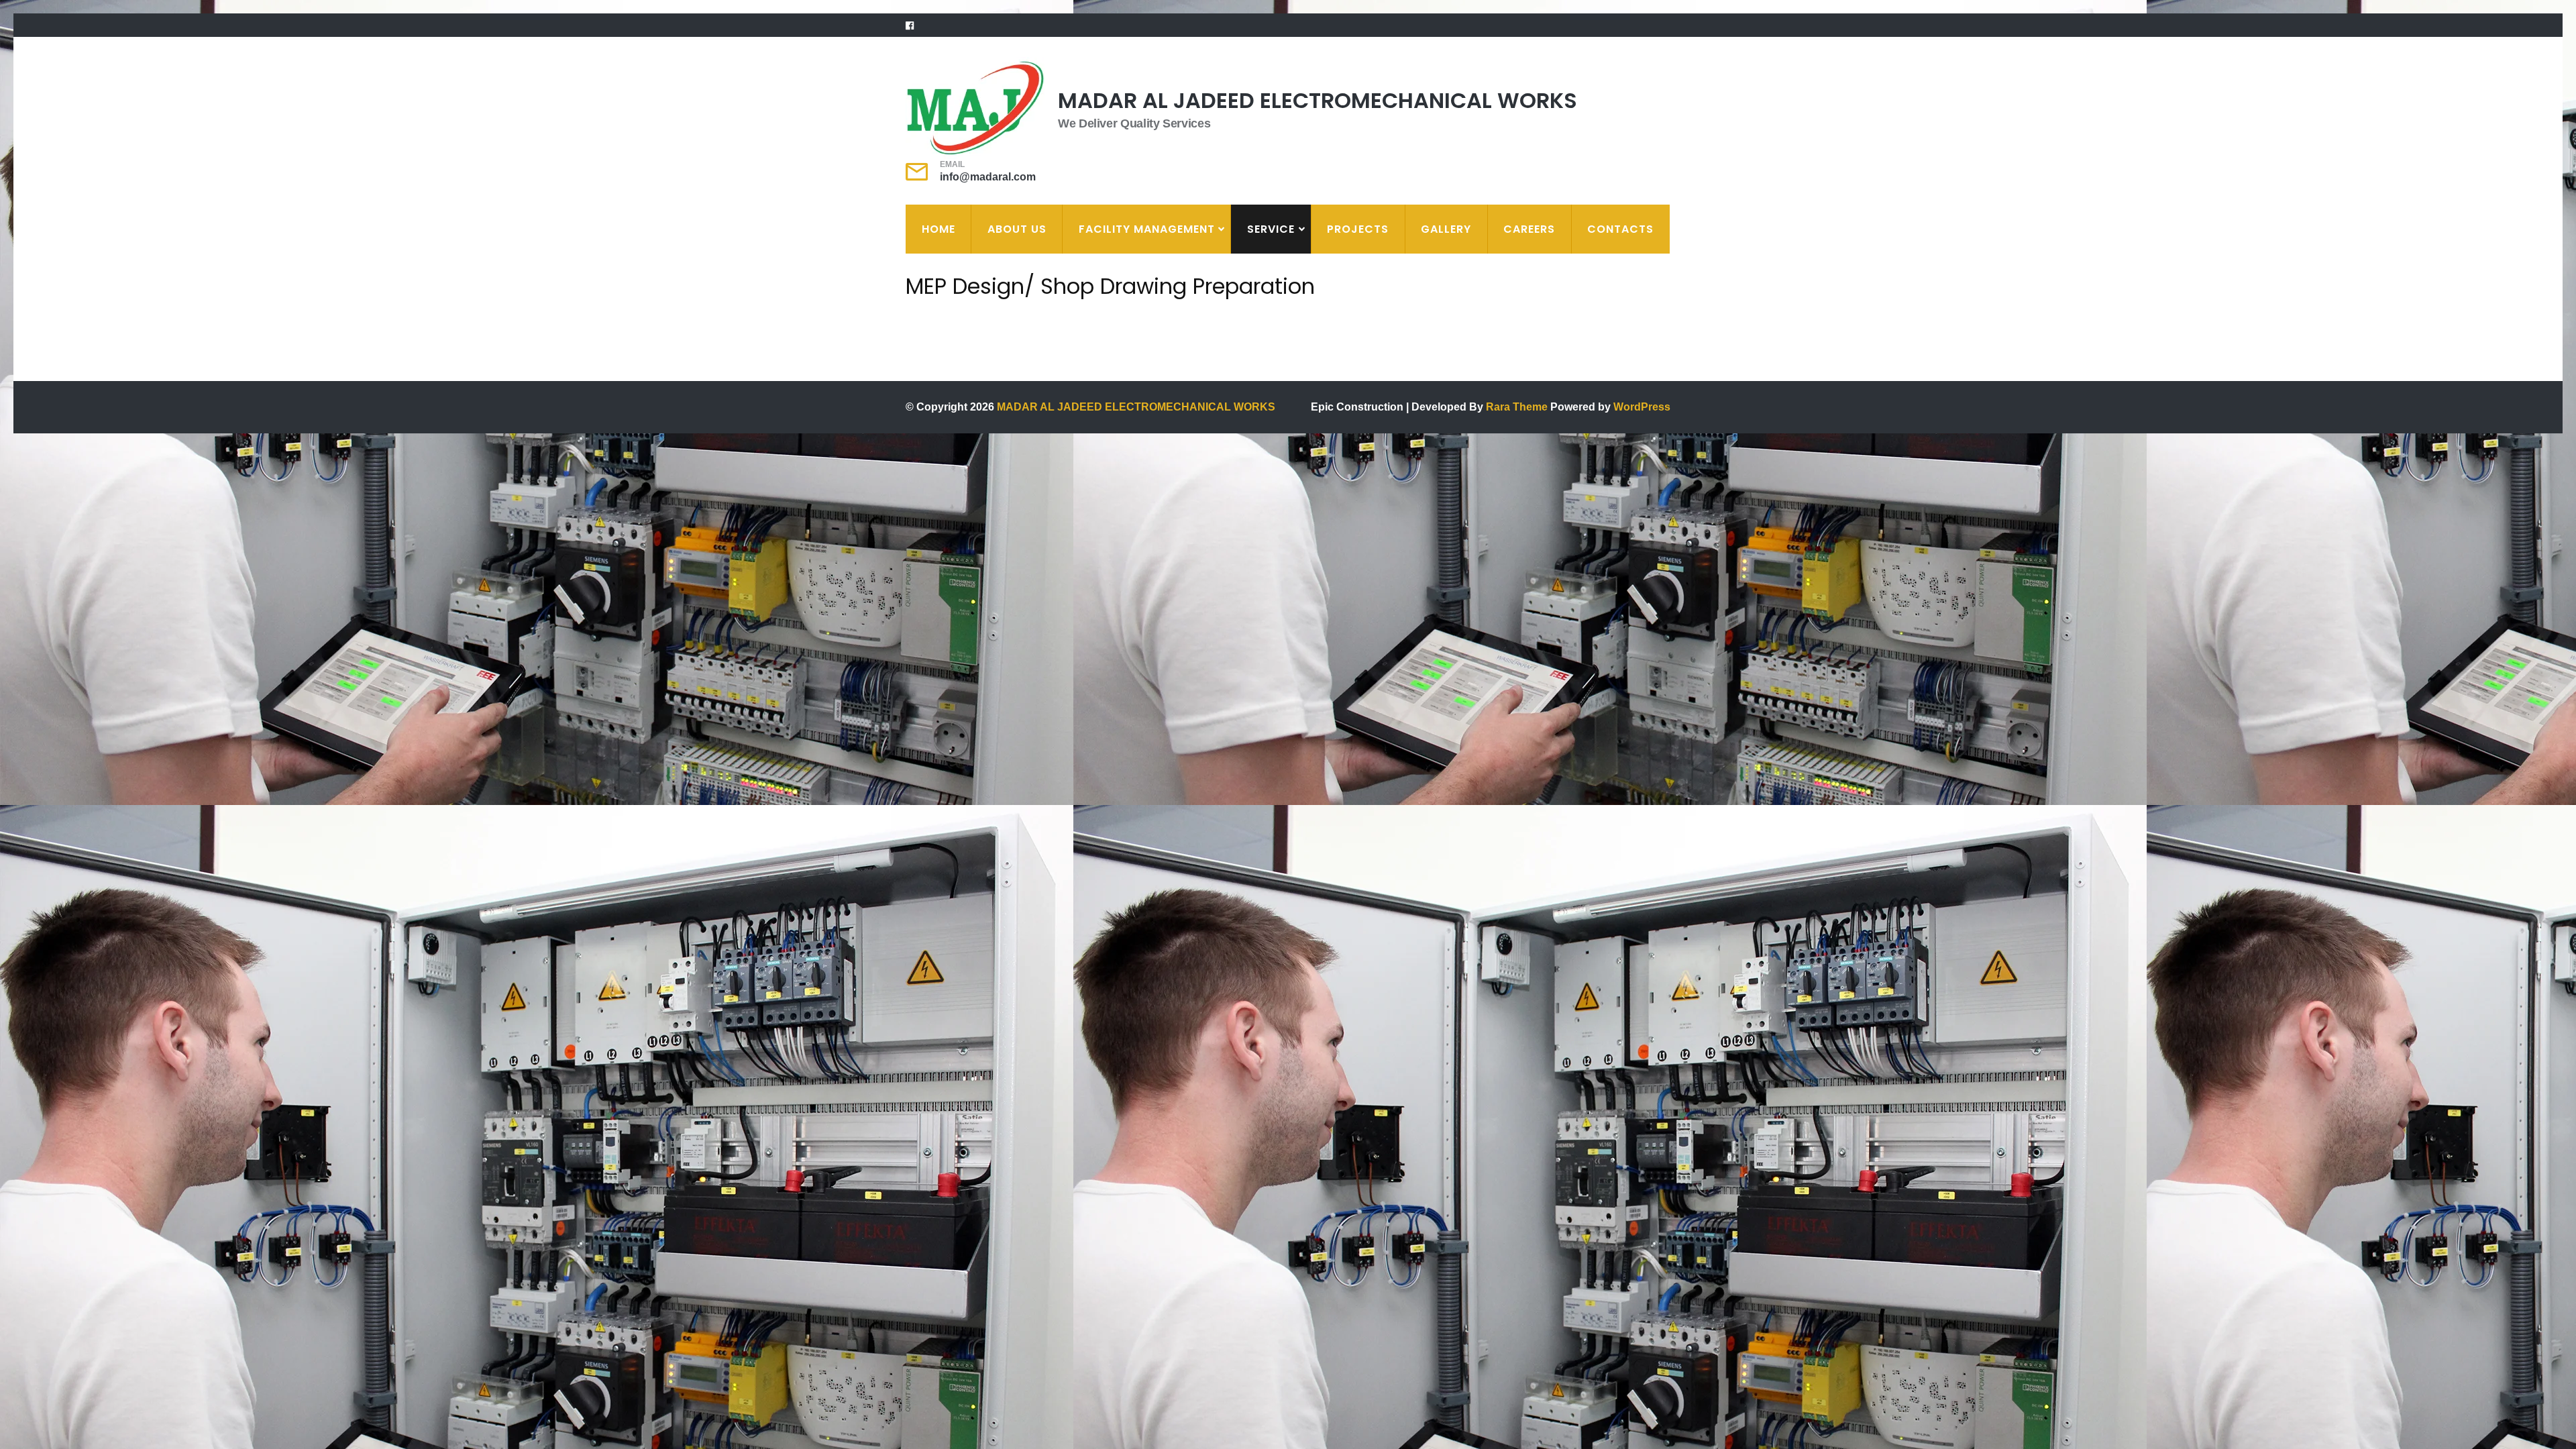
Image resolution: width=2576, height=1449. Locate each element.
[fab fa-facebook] (910, 25)
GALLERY (1446, 229)
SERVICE (1271, 229)
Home (938, 229)
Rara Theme (1518, 407)
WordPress (1642, 407)
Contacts (1620, 229)
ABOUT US (1017, 229)
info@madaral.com (988, 177)
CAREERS (1529, 229)
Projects (1358, 229)
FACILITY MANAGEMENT (1147, 229)
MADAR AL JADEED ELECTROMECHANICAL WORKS (1318, 100)
